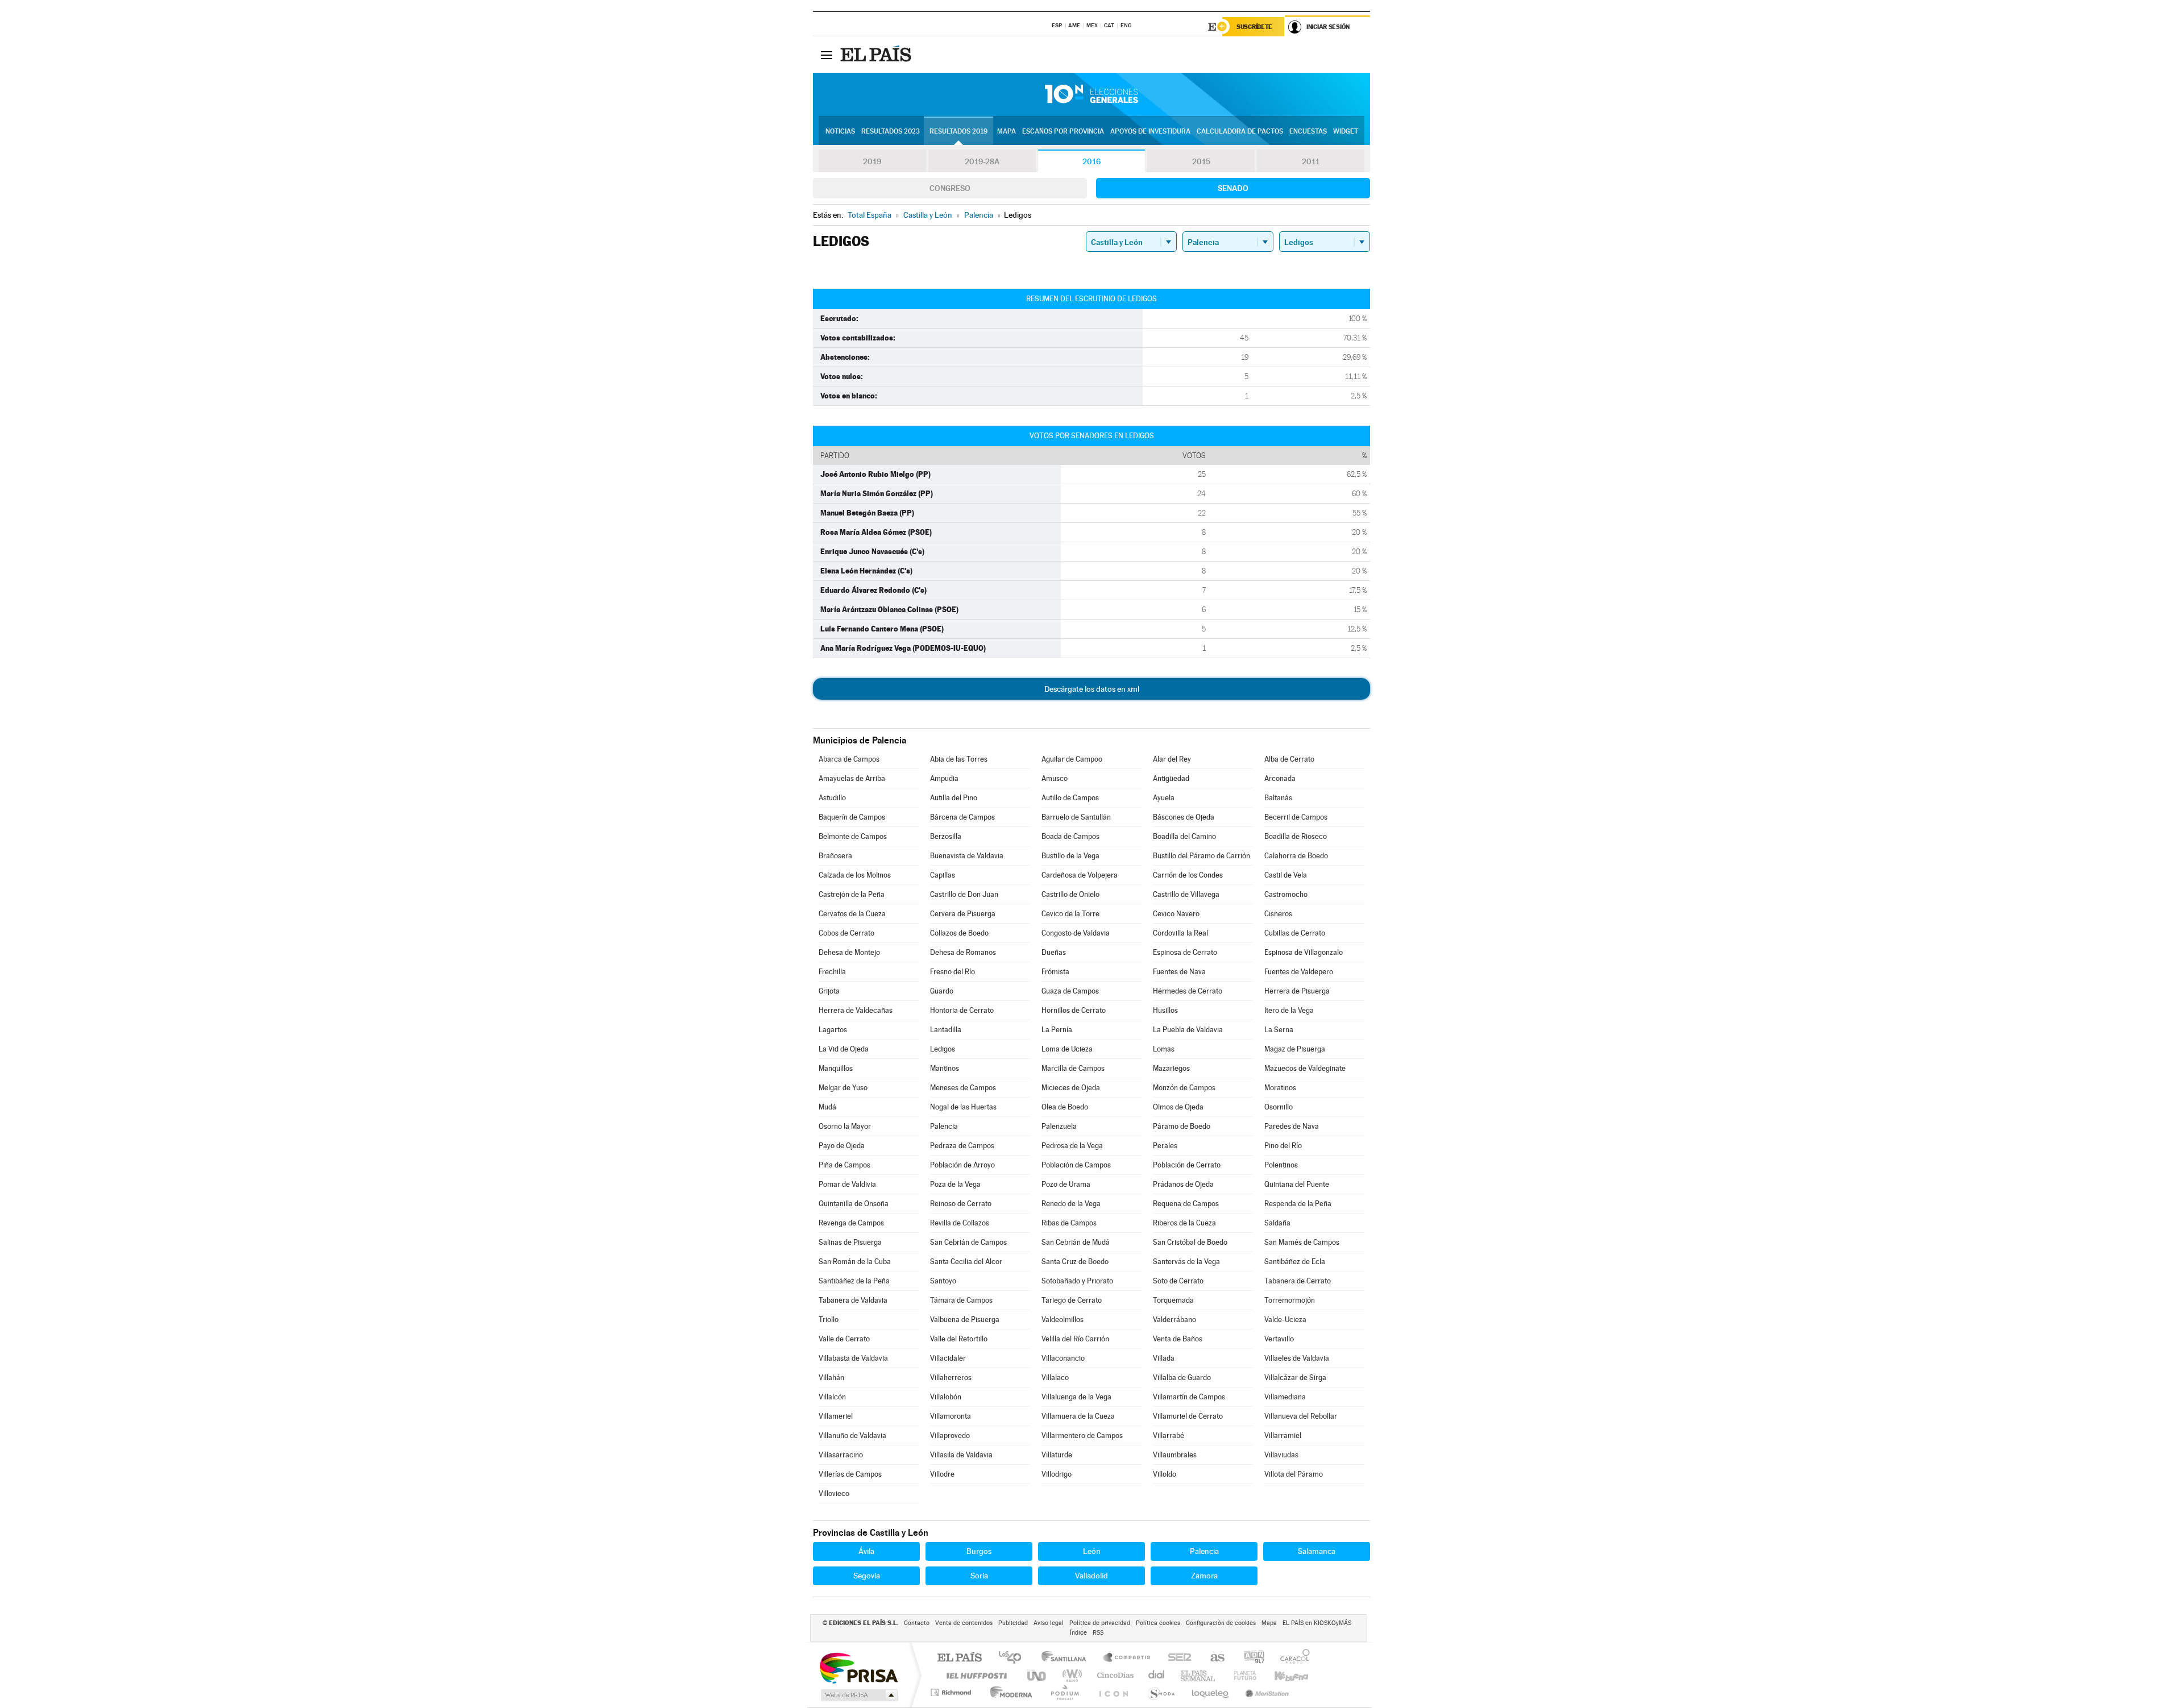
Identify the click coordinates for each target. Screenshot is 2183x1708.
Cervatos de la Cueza (852, 914)
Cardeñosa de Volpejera (1080, 875)
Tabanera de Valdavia (853, 1300)
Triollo (829, 1320)
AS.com (1212, 1658)
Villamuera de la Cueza (1078, 1416)
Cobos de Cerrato (846, 933)
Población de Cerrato (1187, 1165)
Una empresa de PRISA (858, 1667)
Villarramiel (1283, 1435)
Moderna (1008, 1692)
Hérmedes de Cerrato (1188, 991)
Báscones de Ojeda (1184, 817)
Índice (1078, 1633)
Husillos (1165, 1010)
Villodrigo (1057, 1474)
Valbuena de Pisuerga (965, 1320)
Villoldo (1165, 1474)
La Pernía (1057, 1030)
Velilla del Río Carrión (1075, 1339)
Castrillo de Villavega (1186, 894)
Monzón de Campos (1184, 1088)
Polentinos (1281, 1165)
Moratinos (1280, 1088)
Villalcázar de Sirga (1295, 1377)
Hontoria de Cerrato (962, 1010)
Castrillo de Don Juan (964, 894)
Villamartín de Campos (1189, 1397)
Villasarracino (841, 1455)
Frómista (1055, 972)
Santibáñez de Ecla (1295, 1262)
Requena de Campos (1186, 1204)
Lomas (1164, 1049)
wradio (1070, 1675)
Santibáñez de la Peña (854, 1281)
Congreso (950, 188)
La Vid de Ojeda (844, 1049)
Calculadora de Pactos (1240, 131)
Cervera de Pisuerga (963, 914)
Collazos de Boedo (959, 933)
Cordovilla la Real (1180, 933)
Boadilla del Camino (1184, 836)
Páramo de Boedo (1182, 1126)
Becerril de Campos (1296, 817)
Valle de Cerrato (844, 1339)
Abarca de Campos (849, 759)
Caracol (1292, 1658)
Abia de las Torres (959, 759)
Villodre (942, 1474)
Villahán (831, 1377)
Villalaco (1055, 1377)
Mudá (827, 1107)
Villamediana (1285, 1397)
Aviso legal (1049, 1623)
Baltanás (1278, 798)
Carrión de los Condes (1188, 875)
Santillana (1067, 1658)
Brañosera (835, 856)
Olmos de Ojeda (1178, 1107)
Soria (979, 1576)
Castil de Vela (1286, 875)
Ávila (866, 1551)
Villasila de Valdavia (961, 1455)
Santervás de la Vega (1186, 1262)
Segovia (867, 1576)
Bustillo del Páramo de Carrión (1202, 856)
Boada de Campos (1070, 836)
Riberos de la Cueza (1184, 1223)
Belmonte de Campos (853, 836)
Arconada (1280, 778)
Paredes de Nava (1292, 1126)
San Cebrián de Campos (968, 1242)
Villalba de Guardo (1182, 1377)
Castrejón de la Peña (852, 894)
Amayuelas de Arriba (852, 778)
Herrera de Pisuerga (1297, 991)
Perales (1165, 1146)
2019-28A (982, 161)
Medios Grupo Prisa (858, 1695)
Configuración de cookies (1221, 1623)
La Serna (1279, 1030)
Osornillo (1279, 1107)
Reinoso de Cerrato (961, 1204)
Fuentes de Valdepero (1299, 972)
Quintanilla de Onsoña (854, 1204)
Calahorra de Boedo (1296, 856)
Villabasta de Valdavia (853, 1358)
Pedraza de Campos (962, 1146)
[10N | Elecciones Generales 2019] (1091, 94)
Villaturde (1057, 1455)
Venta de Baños (1178, 1339)
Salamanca (1317, 1551)
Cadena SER (1176, 1658)
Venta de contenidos (964, 1623)
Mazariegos (1171, 1068)
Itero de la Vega (1289, 1010)
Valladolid (1091, 1576)
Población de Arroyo (962, 1165)
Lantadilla (946, 1030)
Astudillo (832, 798)
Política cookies (1158, 1623)
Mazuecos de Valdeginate (1305, 1068)
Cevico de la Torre (1070, 914)
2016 (1091, 161)
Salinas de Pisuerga (850, 1242)
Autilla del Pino (954, 798)
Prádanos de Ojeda (1183, 1184)
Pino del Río (1283, 1146)
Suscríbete (1254, 27)
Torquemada (1173, 1300)
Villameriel (836, 1416)
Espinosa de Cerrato (1185, 952)
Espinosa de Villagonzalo (1304, 952)
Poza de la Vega (955, 1184)
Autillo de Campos (1070, 798)
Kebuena (1281, 1675)
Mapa (1007, 131)
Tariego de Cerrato (1072, 1300)
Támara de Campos (961, 1300)
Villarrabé (1169, 1435)
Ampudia (944, 778)
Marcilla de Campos (1073, 1068)
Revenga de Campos (851, 1223)
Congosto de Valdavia (1076, 933)
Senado (1233, 188)
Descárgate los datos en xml (1092, 689)
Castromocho (1286, 894)
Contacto (917, 1623)
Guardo (942, 991)
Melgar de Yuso (843, 1088)
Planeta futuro (1240, 1675)
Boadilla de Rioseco (1296, 836)
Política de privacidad (1100, 1623)
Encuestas (1308, 131)
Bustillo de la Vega (1070, 856)
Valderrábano (1174, 1320)
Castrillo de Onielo (1070, 894)
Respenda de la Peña (1298, 1204)
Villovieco (834, 1493)
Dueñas (1054, 952)
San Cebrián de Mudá (1076, 1242)
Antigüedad (1171, 778)
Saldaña (1277, 1223)
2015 (1201, 161)
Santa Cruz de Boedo (1075, 1262)
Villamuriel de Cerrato (1188, 1416)
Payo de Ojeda (842, 1146)
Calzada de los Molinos (855, 875)
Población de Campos (1076, 1165)
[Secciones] (827, 55)
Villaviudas (1281, 1455)
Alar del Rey (1172, 759)
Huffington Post (974, 1675)
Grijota (829, 991)
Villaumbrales (1175, 1455)
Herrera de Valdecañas (856, 1010)
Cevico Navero (1176, 914)
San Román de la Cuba (855, 1262)
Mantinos (945, 1068)
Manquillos (836, 1068)
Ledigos (943, 1049)
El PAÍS (959, 1658)
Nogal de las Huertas (963, 1107)
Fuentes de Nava (1179, 972)
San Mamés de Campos (1302, 1242)
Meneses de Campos (963, 1088)
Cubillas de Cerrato (1295, 933)
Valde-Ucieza (1285, 1320)
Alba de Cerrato (1289, 759)
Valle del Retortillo (959, 1339)
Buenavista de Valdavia (967, 856)
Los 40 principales (1014, 1658)
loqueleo (1211, 1692)
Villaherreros (951, 1377)
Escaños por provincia (1063, 131)
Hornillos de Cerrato (1074, 1010)
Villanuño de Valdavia (852, 1435)
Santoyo (943, 1281)
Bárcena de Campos (962, 817)
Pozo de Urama (1066, 1184)
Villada (1164, 1358)
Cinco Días (1114, 1675)
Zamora (1204, 1576)
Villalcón (832, 1397)
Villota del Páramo (1294, 1474)
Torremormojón (1290, 1300)
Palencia (944, 1126)
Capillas (943, 875)
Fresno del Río (953, 972)
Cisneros (1278, 914)
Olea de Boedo (1065, 1107)
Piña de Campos (844, 1165)
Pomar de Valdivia (847, 1184)
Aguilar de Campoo (1072, 759)
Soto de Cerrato (1178, 1281)
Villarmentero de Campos (1082, 1435)
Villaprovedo (950, 1435)
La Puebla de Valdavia (1188, 1030)
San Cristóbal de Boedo (1190, 1242)
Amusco (1055, 778)
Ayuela (1164, 798)
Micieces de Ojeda (1071, 1088)
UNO (1037, 1675)
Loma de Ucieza (1067, 1049)
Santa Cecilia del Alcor (966, 1262)
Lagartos (833, 1030)
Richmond (952, 1692)
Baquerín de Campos (852, 817)
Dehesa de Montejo (849, 952)
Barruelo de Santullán (1076, 817)
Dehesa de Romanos (963, 952)
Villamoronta (951, 1416)
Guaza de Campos (1070, 991)
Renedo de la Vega (1071, 1204)
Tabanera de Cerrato (1298, 1281)
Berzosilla (946, 836)
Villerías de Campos (850, 1474)
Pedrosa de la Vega (1072, 1146)
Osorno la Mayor (845, 1126)
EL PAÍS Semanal (1199, 1675)
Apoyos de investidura (1150, 131)
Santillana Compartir (1127, 1658)
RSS (1098, 1633)
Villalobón (946, 1397)
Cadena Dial (1157, 1675)
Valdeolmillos (1063, 1320)
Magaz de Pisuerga (1295, 1049)
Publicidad (1013, 1623)
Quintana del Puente (1297, 1184)
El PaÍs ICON (1113, 1692)
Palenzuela (1059, 1126)
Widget (1346, 131)
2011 (1311, 161)
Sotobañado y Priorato (1077, 1281)
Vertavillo (1279, 1339)
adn (1250, 1658)
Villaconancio (1063, 1358)
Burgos (979, 1551)
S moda (1161, 1692)
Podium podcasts (1064, 1692)
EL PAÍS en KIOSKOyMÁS (1317, 1623)
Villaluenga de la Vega (1076, 1397)
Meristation (1265, 1692)
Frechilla (832, 972)
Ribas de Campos (1069, 1223)
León (1092, 1551)
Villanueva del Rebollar (1301, 1416)
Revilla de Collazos (960, 1223)
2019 (872, 161)
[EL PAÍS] (877, 55)
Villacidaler (948, 1358)
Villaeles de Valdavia (1297, 1358)
